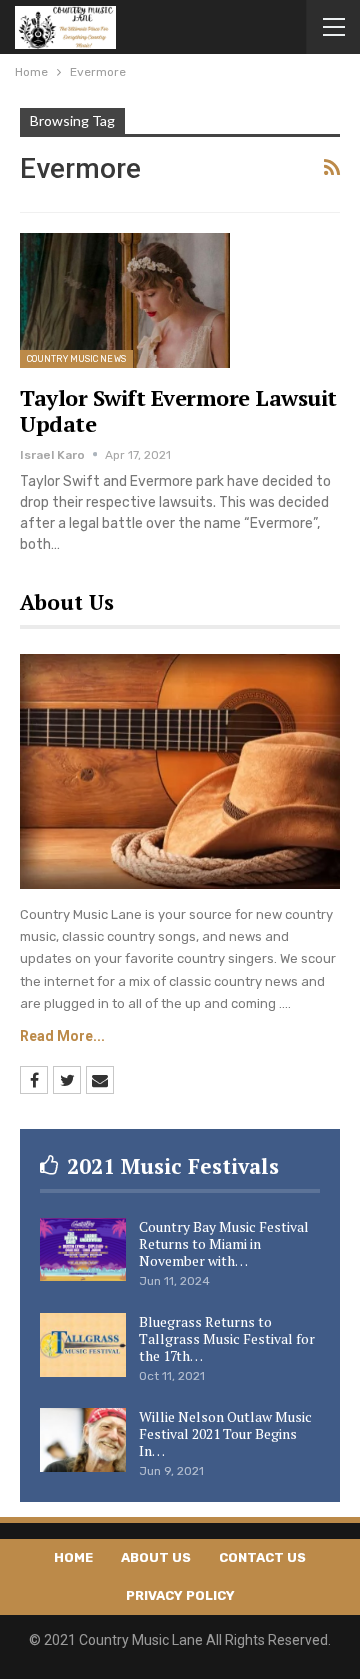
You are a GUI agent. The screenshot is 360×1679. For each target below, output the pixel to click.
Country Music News (76, 359)
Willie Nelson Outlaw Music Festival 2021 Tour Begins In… (225, 1433)
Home (73, 1557)
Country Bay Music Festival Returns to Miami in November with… (224, 1243)
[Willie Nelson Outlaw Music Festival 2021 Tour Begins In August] (83, 1440)
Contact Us (262, 1557)
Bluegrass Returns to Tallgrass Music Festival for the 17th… (227, 1338)
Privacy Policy (180, 1595)
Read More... (62, 1036)
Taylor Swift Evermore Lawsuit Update (178, 410)
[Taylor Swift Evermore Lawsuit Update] (125, 300)
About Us (156, 1557)
